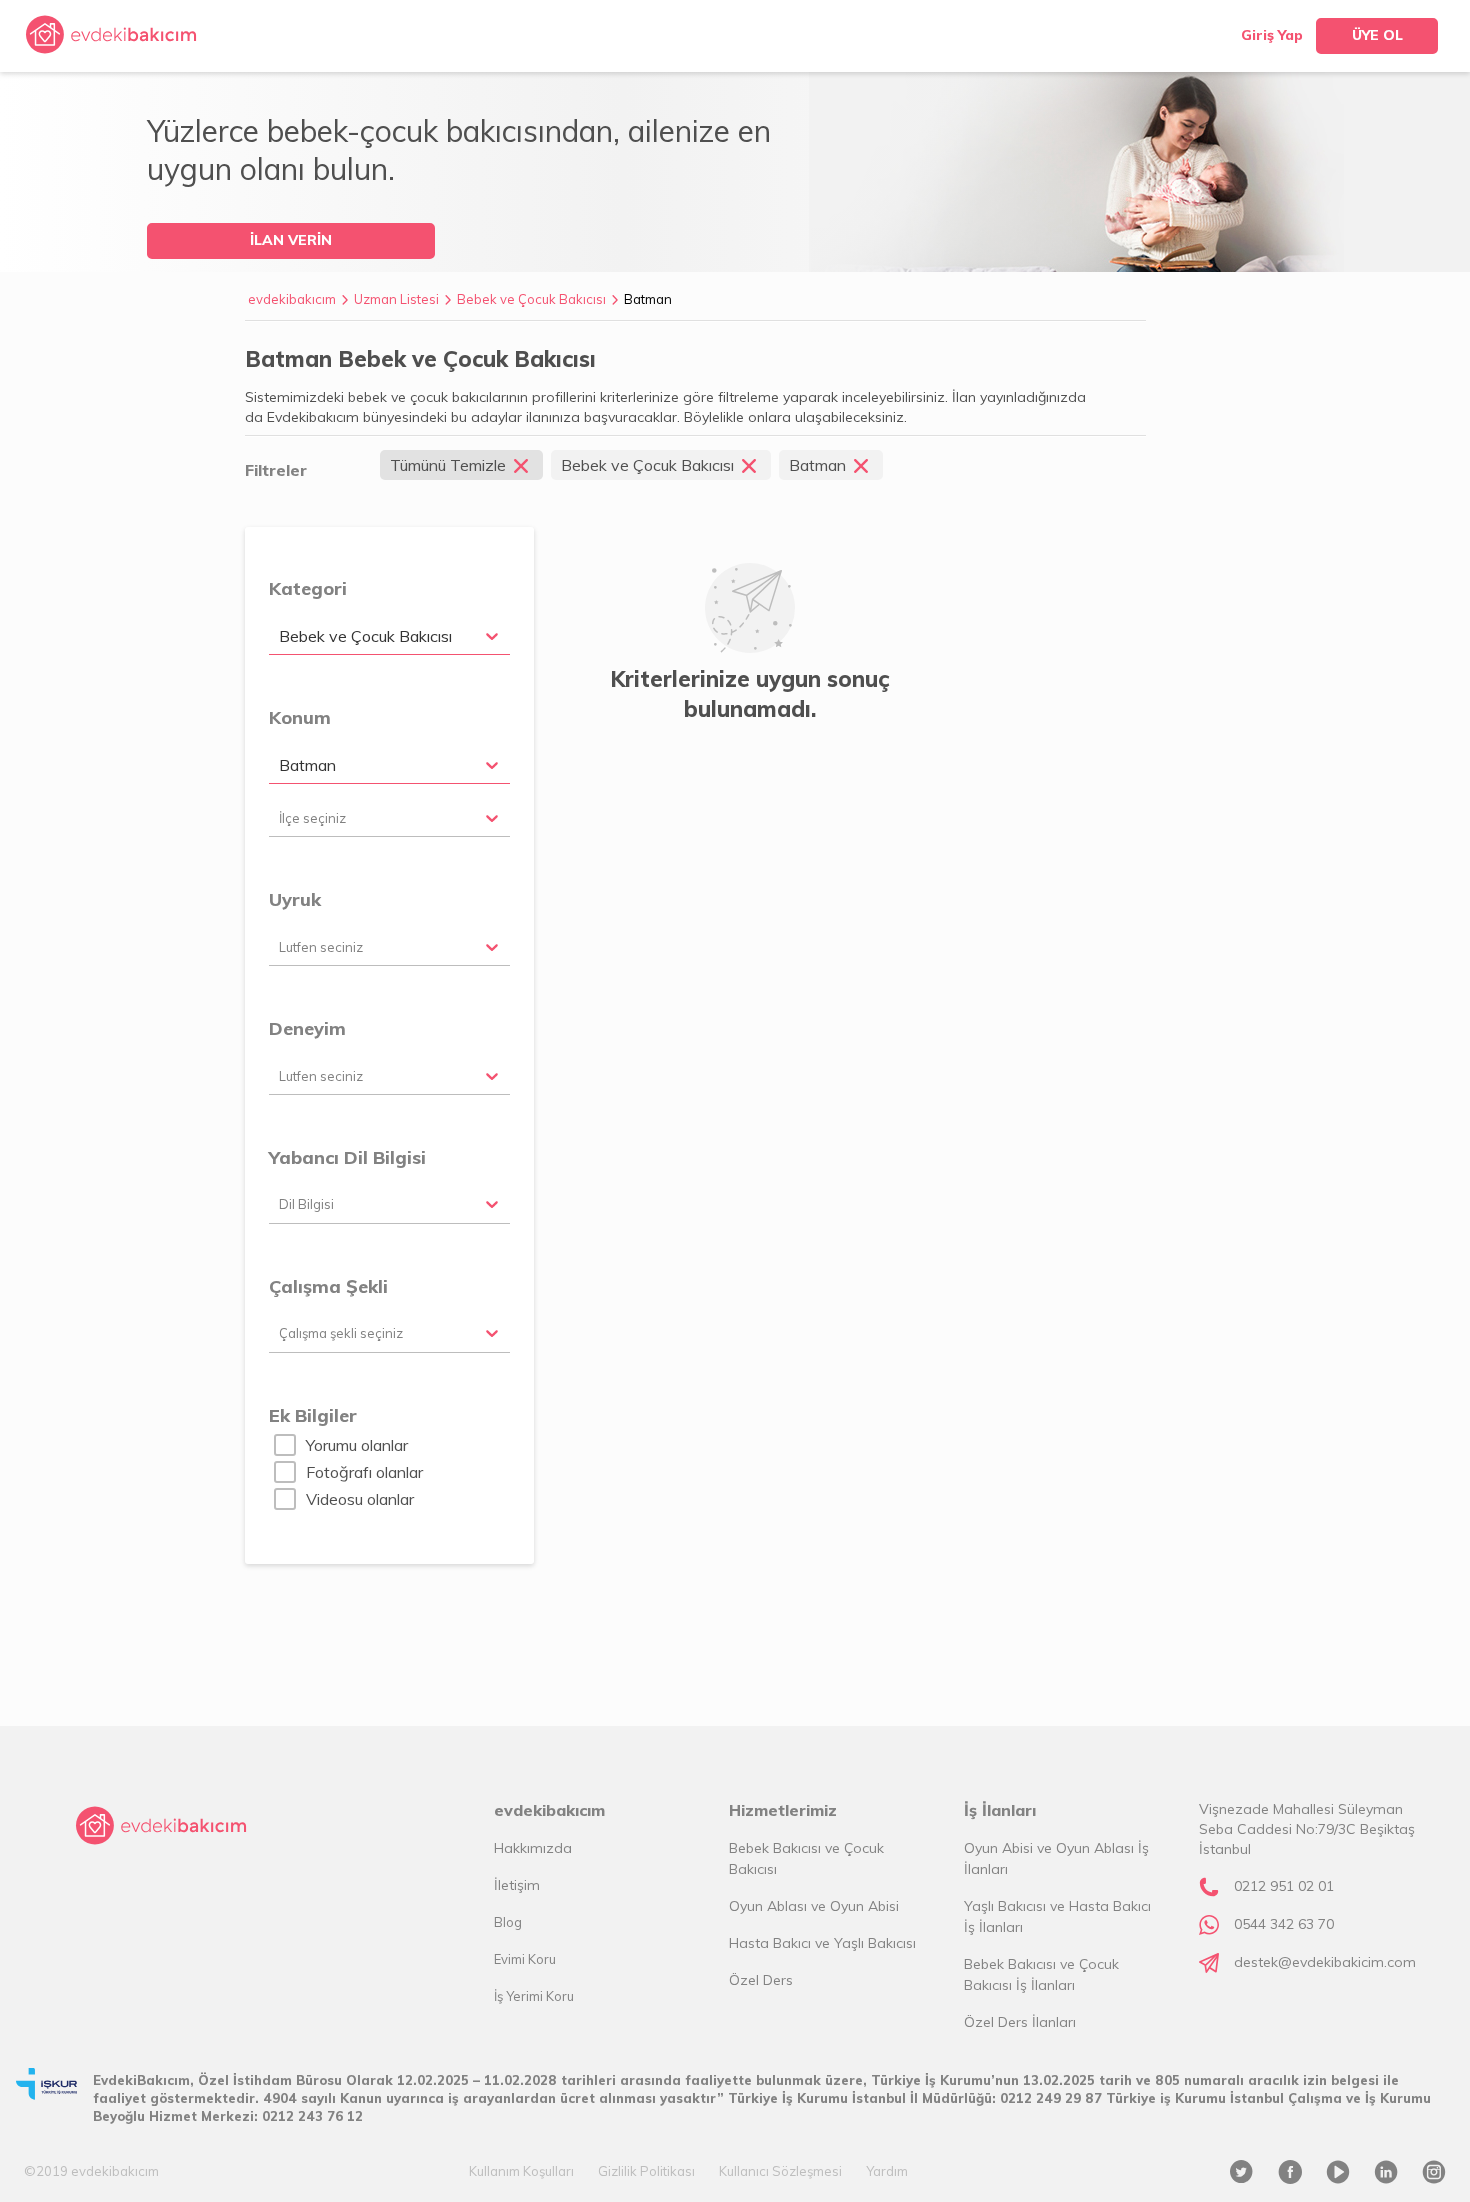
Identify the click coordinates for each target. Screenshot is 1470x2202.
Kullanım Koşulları (521, 2171)
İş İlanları (1000, 1810)
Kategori (308, 588)
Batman (648, 299)
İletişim (517, 1885)
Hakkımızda (533, 1848)
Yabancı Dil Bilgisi (347, 1157)
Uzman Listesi (396, 299)
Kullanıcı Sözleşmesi (780, 2171)
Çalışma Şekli (328, 1286)
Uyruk (295, 899)
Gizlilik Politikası (646, 2171)
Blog (508, 1922)
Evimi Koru (525, 1959)
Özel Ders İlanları (1020, 2022)
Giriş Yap (1272, 35)
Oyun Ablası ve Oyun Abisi (814, 1906)
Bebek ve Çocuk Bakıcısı (531, 299)
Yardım (887, 2171)
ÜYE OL (1377, 35)
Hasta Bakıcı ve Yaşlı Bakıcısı (822, 1943)
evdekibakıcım (292, 299)
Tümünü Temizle (448, 465)
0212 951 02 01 (1284, 1886)
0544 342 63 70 (1284, 1924)
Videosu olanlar (360, 1499)
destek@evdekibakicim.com (1325, 1962)
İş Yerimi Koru (534, 1996)
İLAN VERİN (291, 240)
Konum (300, 717)
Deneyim (307, 1028)
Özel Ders (761, 1980)
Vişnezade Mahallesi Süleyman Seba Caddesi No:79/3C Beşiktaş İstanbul (1307, 1829)
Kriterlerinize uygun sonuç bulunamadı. (750, 694)
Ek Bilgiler (313, 1415)
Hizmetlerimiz (783, 1810)
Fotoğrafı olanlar (364, 1472)
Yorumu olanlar (357, 1445)
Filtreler (276, 470)
